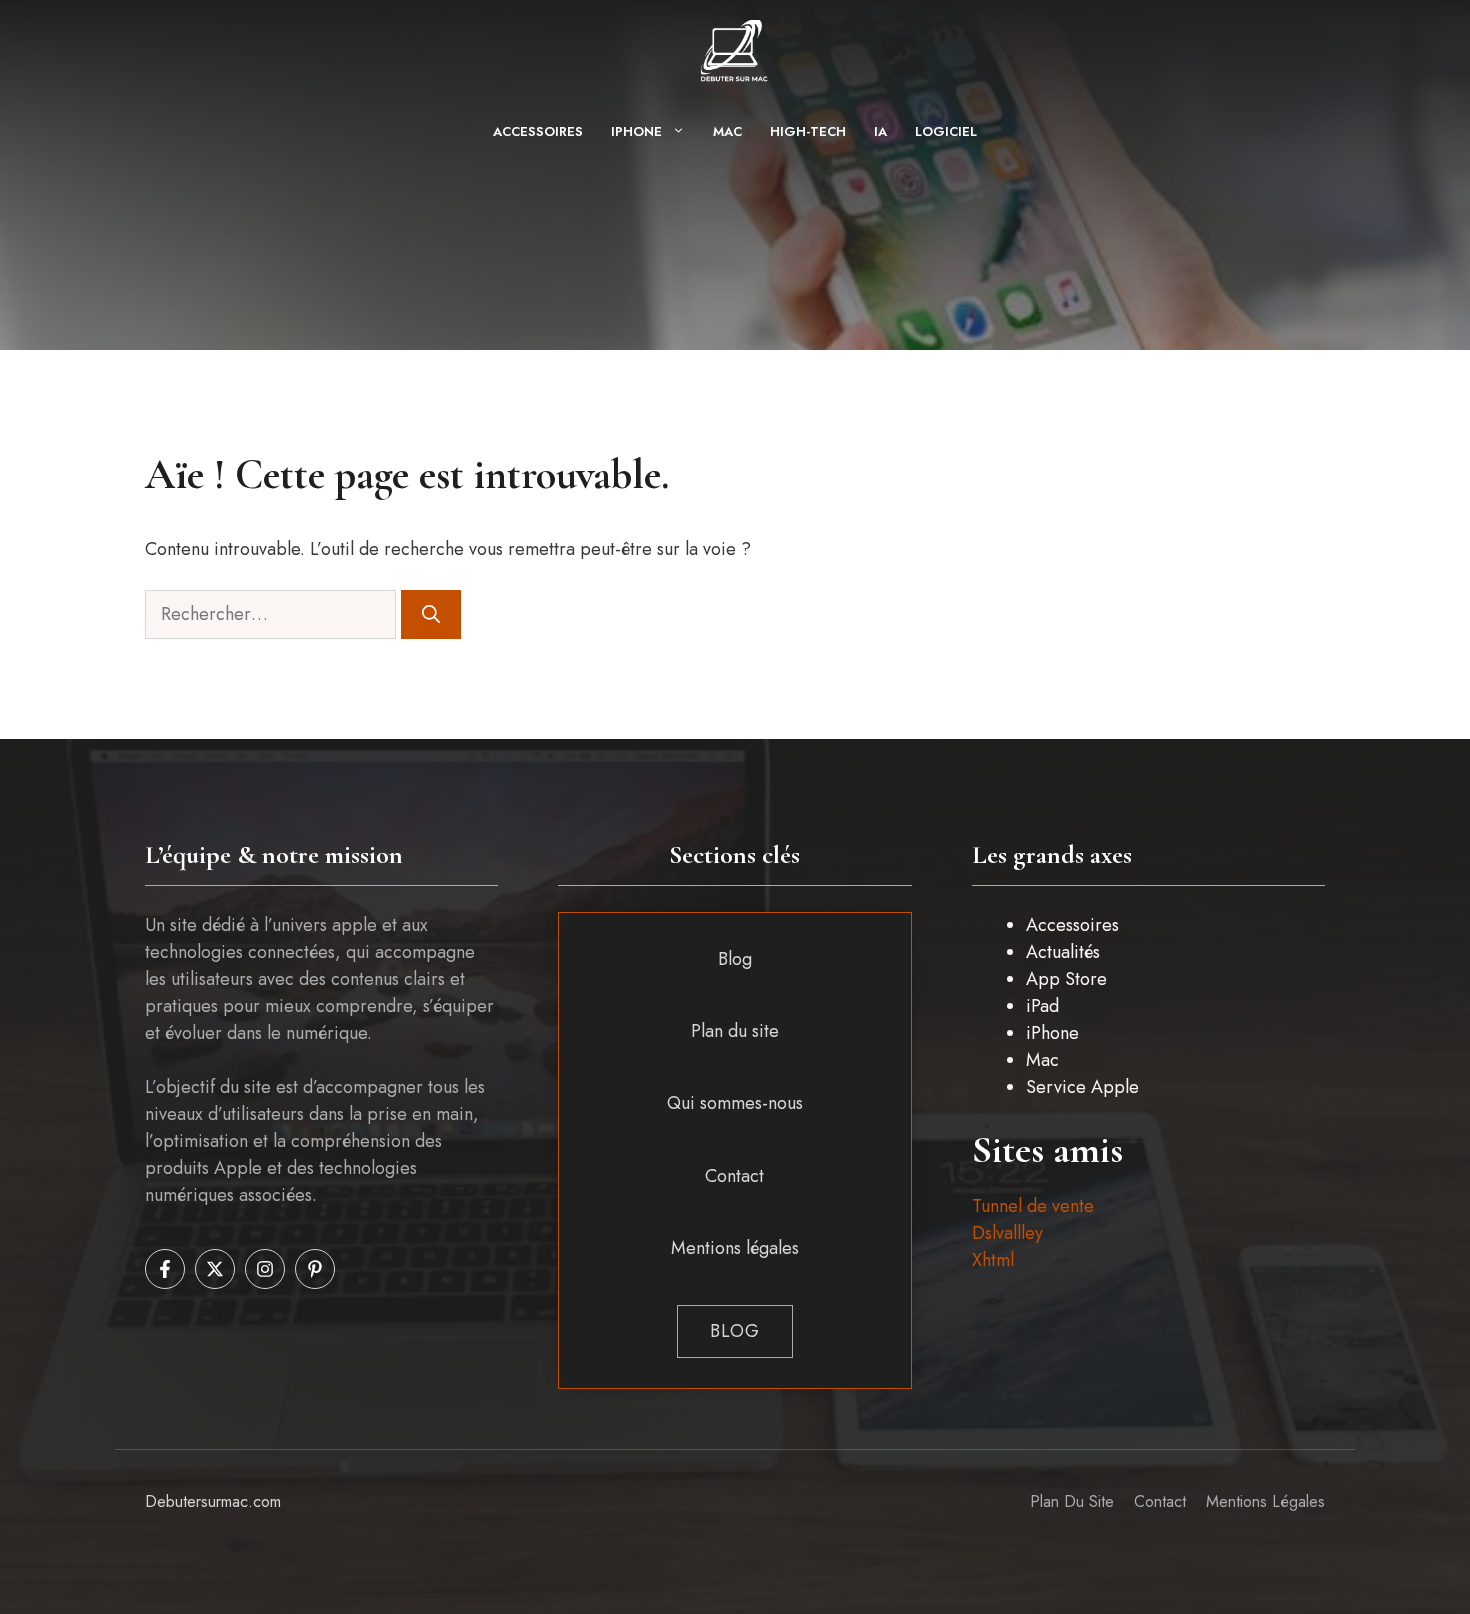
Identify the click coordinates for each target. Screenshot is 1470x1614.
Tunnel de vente (1033, 1206)
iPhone (636, 131)
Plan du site (735, 1031)
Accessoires (538, 131)
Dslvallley (1007, 1233)
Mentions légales (735, 1248)
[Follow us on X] (215, 1269)
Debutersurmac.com (213, 1501)
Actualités (1063, 952)
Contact (734, 1176)
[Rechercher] (431, 614)
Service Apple (1082, 1087)
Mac (727, 131)
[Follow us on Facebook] (165, 1269)
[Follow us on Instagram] (265, 1269)
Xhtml (993, 1260)
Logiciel (946, 131)
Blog (735, 959)
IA (880, 131)
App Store (1066, 979)
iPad (1042, 1006)
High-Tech (808, 131)
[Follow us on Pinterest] (315, 1269)
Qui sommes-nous (735, 1103)
